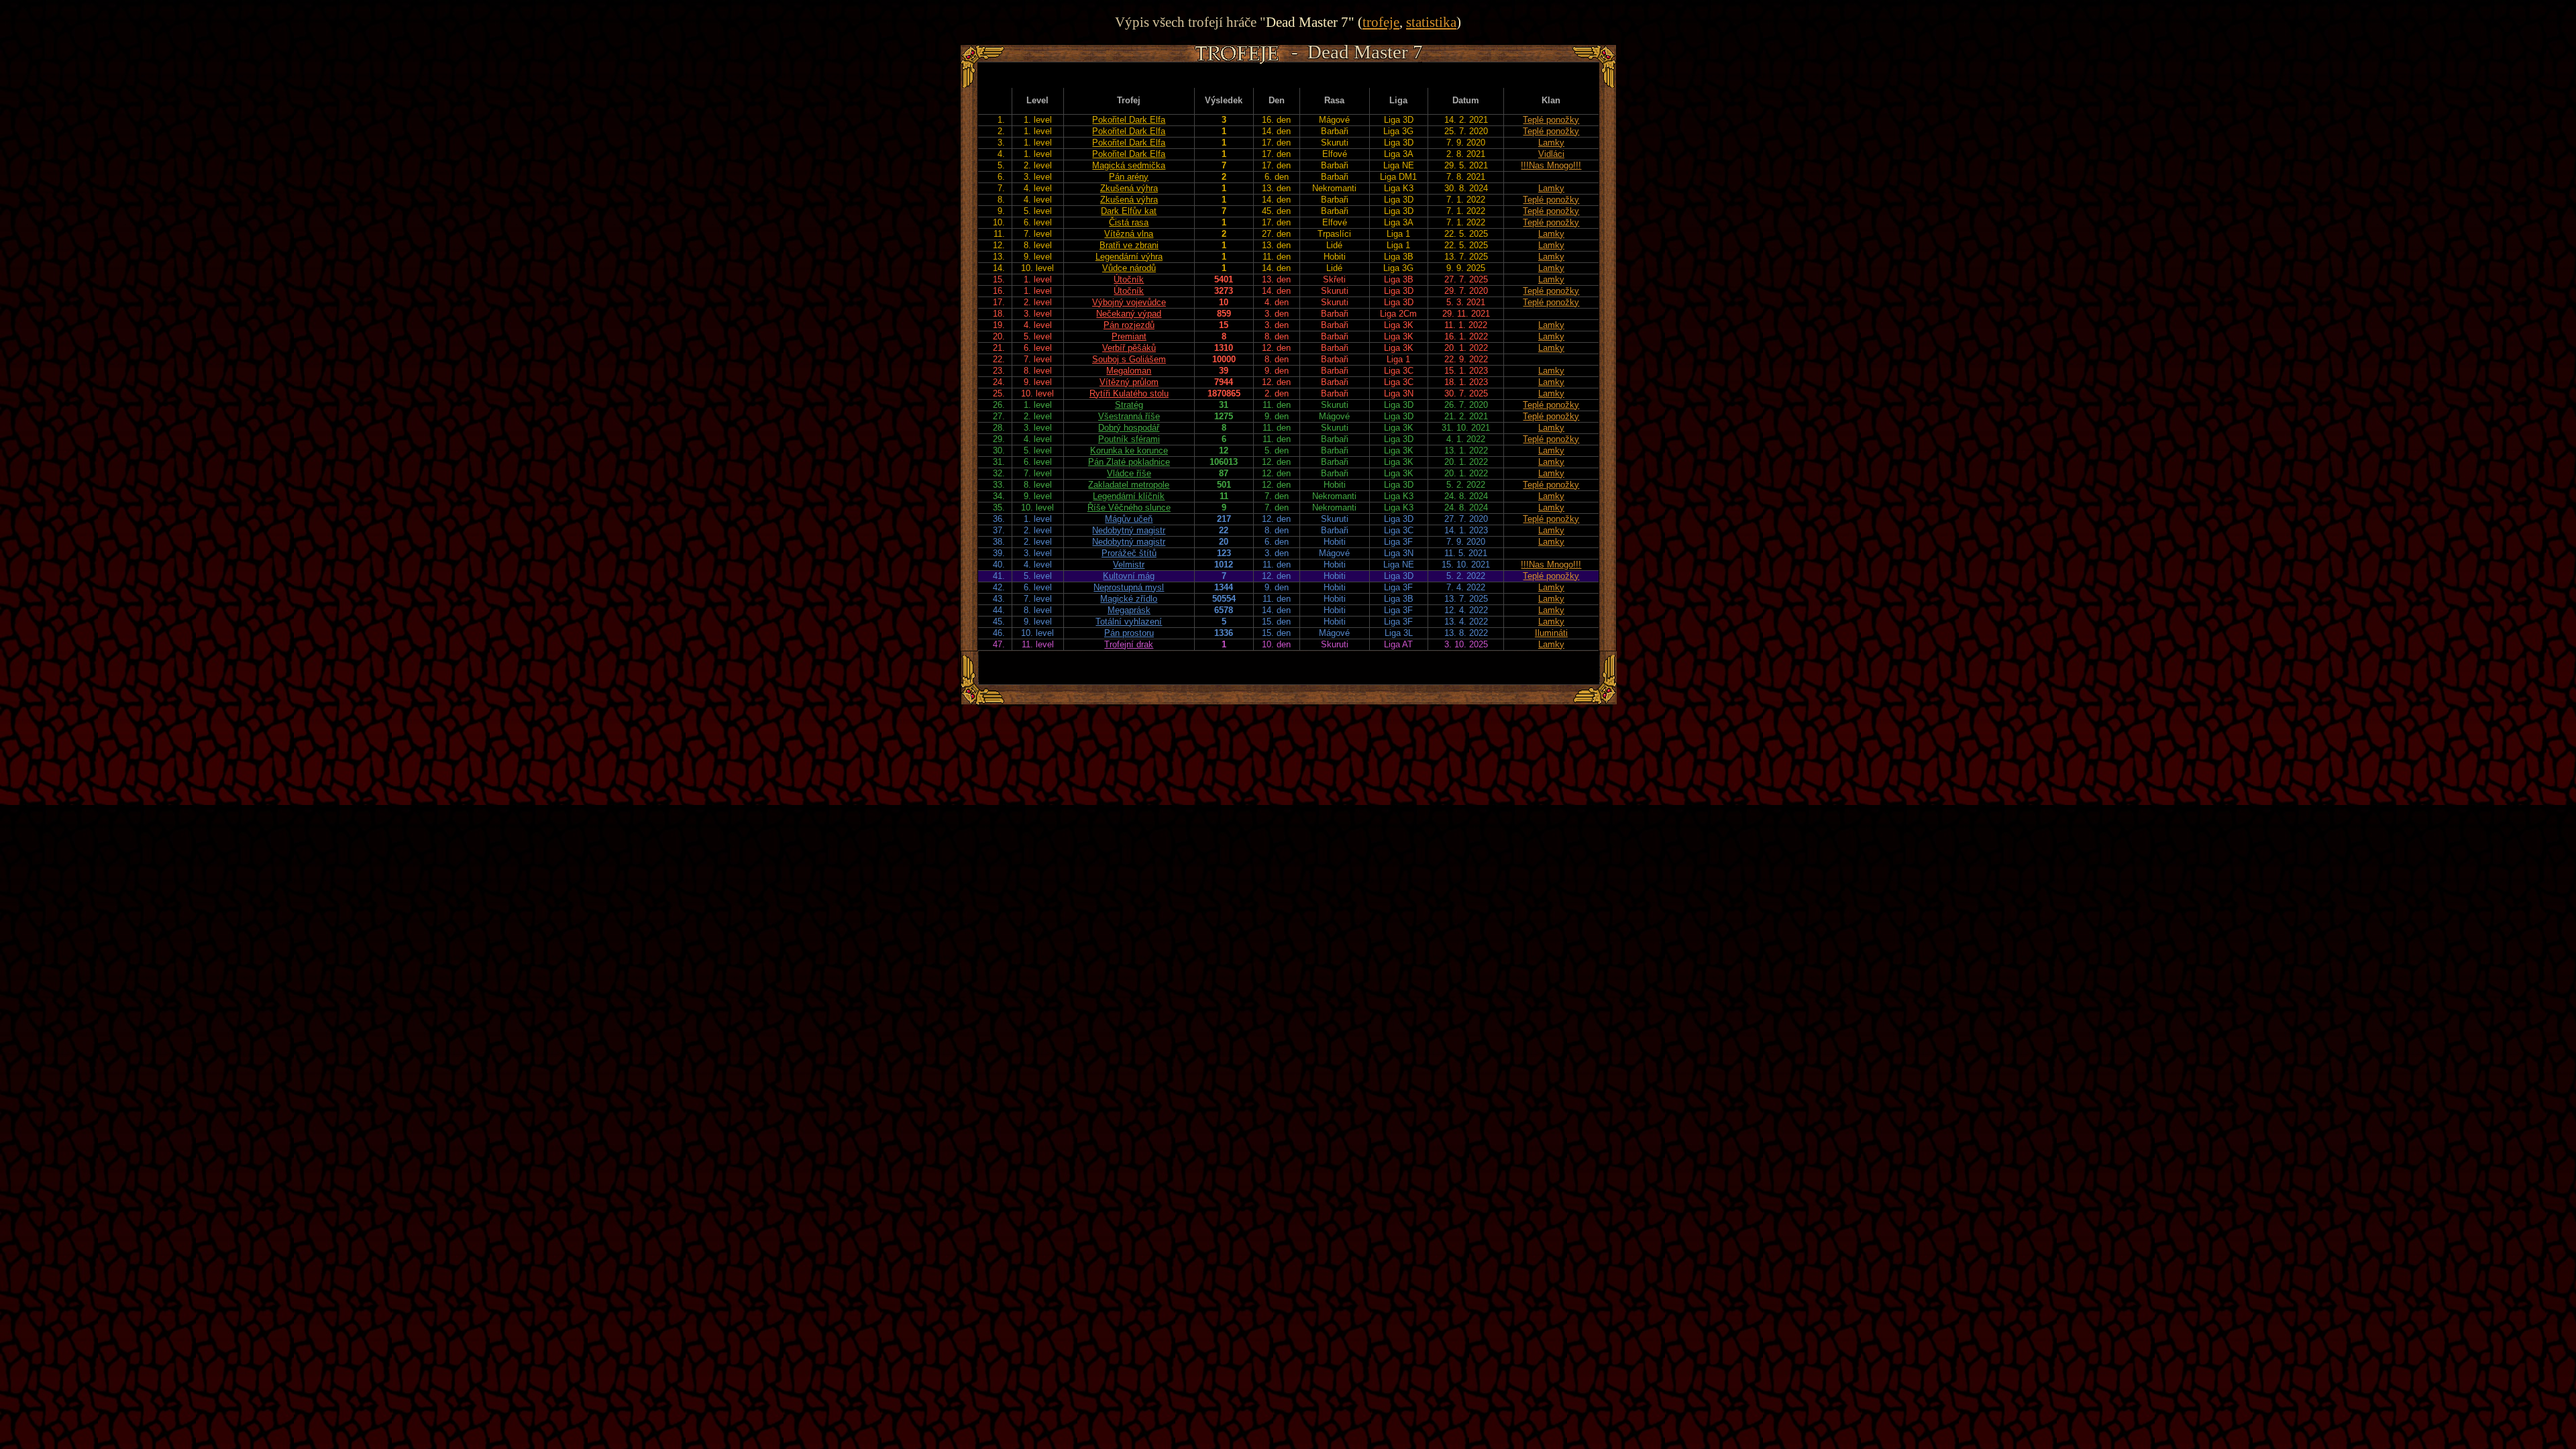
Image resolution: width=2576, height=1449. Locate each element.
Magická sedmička (1129, 165)
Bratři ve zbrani (1129, 245)
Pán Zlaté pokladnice (1129, 462)
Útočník (1129, 279)
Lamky (1551, 143)
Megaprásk (1129, 610)
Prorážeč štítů (1129, 553)
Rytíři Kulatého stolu (1129, 393)
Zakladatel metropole (1129, 485)
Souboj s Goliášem (1129, 359)
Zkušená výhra (1129, 188)
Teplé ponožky (1551, 120)
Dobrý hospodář (1129, 428)
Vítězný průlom (1129, 382)
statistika (1431, 22)
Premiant (1129, 336)
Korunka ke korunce (1129, 450)
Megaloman (1129, 371)
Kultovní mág (1129, 576)
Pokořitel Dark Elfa (1129, 120)
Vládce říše (1129, 473)
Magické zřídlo (1129, 599)
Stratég (1129, 405)
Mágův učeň (1129, 519)
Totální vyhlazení (1129, 622)
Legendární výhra (1129, 257)
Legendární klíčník (1129, 496)
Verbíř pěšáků (1129, 348)
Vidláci (1551, 154)
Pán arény (1129, 177)
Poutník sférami (1129, 439)
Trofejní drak (1129, 644)
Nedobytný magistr (1129, 530)
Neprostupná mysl (1129, 587)
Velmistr (1129, 565)
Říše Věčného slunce (1129, 507)
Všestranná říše (1129, 416)
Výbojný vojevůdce (1129, 302)
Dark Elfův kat (1129, 211)
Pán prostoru (1129, 633)
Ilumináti (1551, 633)
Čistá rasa (1129, 222)
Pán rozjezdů (1129, 325)
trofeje (1381, 22)
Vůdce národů (1129, 268)
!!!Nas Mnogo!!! (1551, 165)
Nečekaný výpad (1129, 314)
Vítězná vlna (1129, 234)
